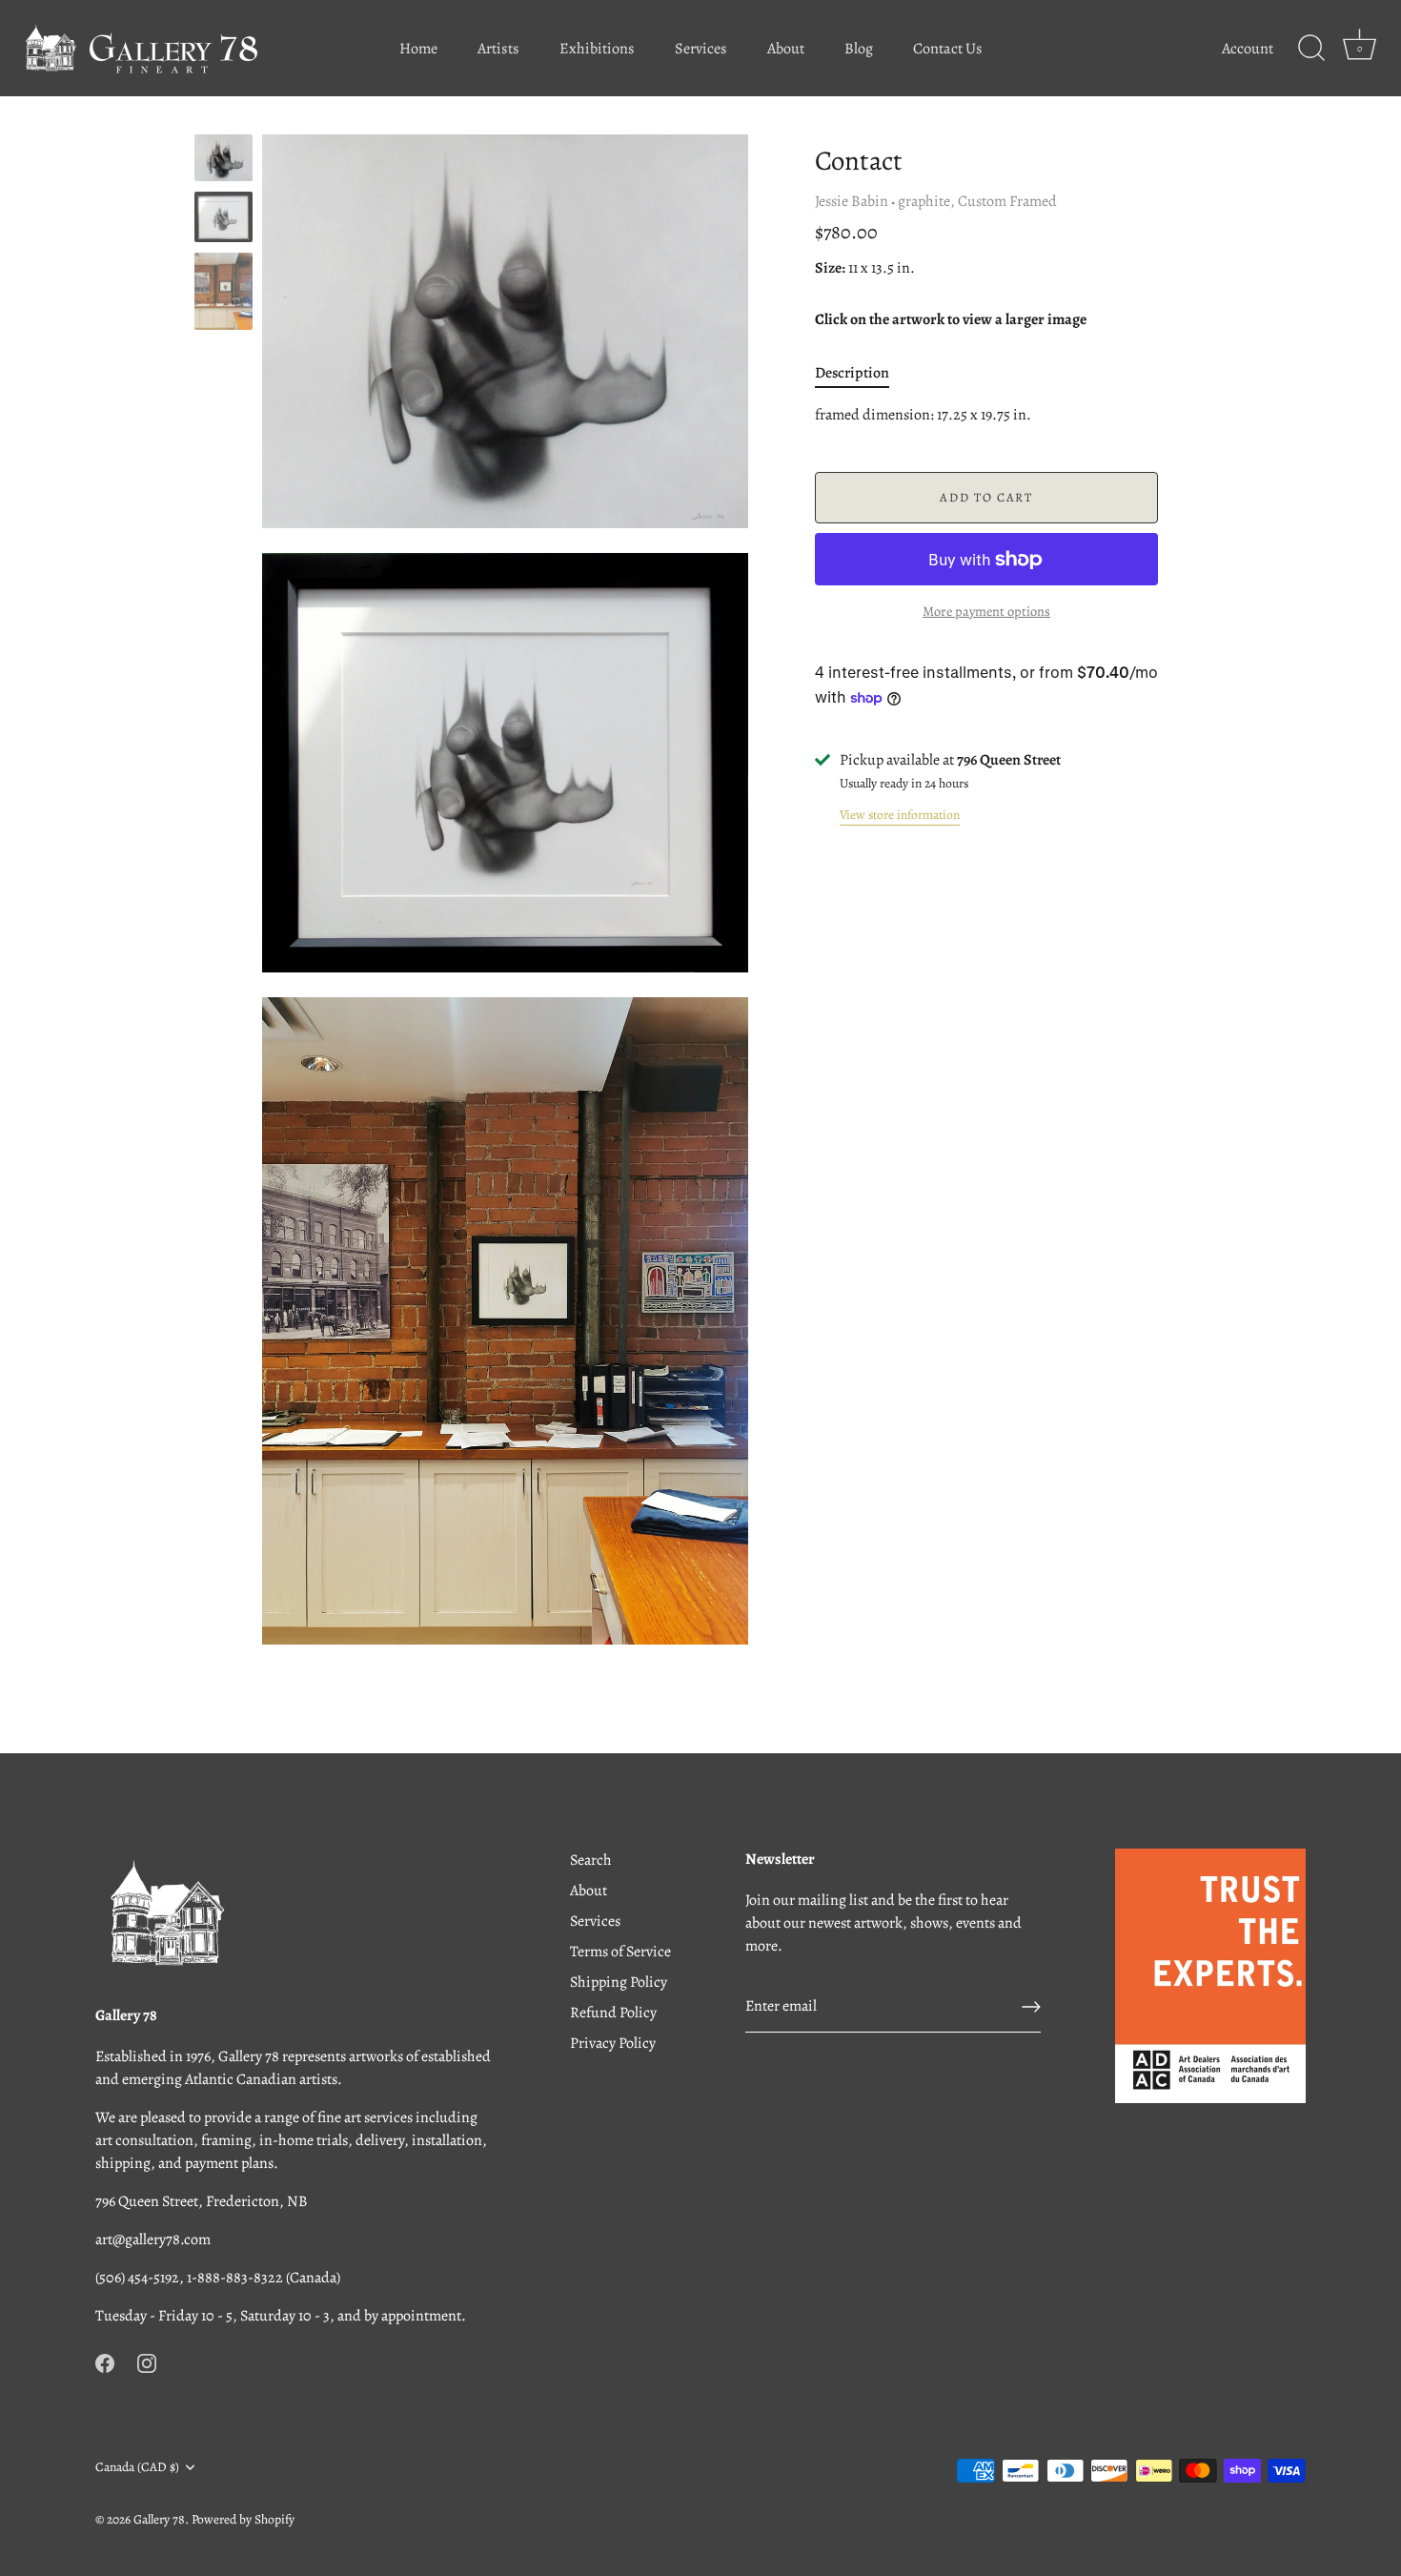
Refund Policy (613, 2013)
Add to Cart (986, 497)
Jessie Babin (852, 201)
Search (591, 1860)
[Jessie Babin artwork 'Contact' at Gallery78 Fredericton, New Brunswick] (223, 158)
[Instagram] (147, 2361)
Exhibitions (597, 49)
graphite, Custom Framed (977, 201)
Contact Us (948, 49)
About (786, 49)
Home (418, 49)
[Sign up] (1031, 2007)
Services (701, 49)
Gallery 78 (159, 2519)
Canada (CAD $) (137, 2467)
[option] (223, 161)
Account (1248, 49)
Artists (498, 49)
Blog (859, 49)
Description (852, 373)
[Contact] (223, 217)
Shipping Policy (619, 1982)
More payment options (986, 611)
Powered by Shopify (243, 2519)
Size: (830, 268)
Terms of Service (620, 1952)
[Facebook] (105, 2361)
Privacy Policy (613, 2043)
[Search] (1311, 49)
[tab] (862, 373)
